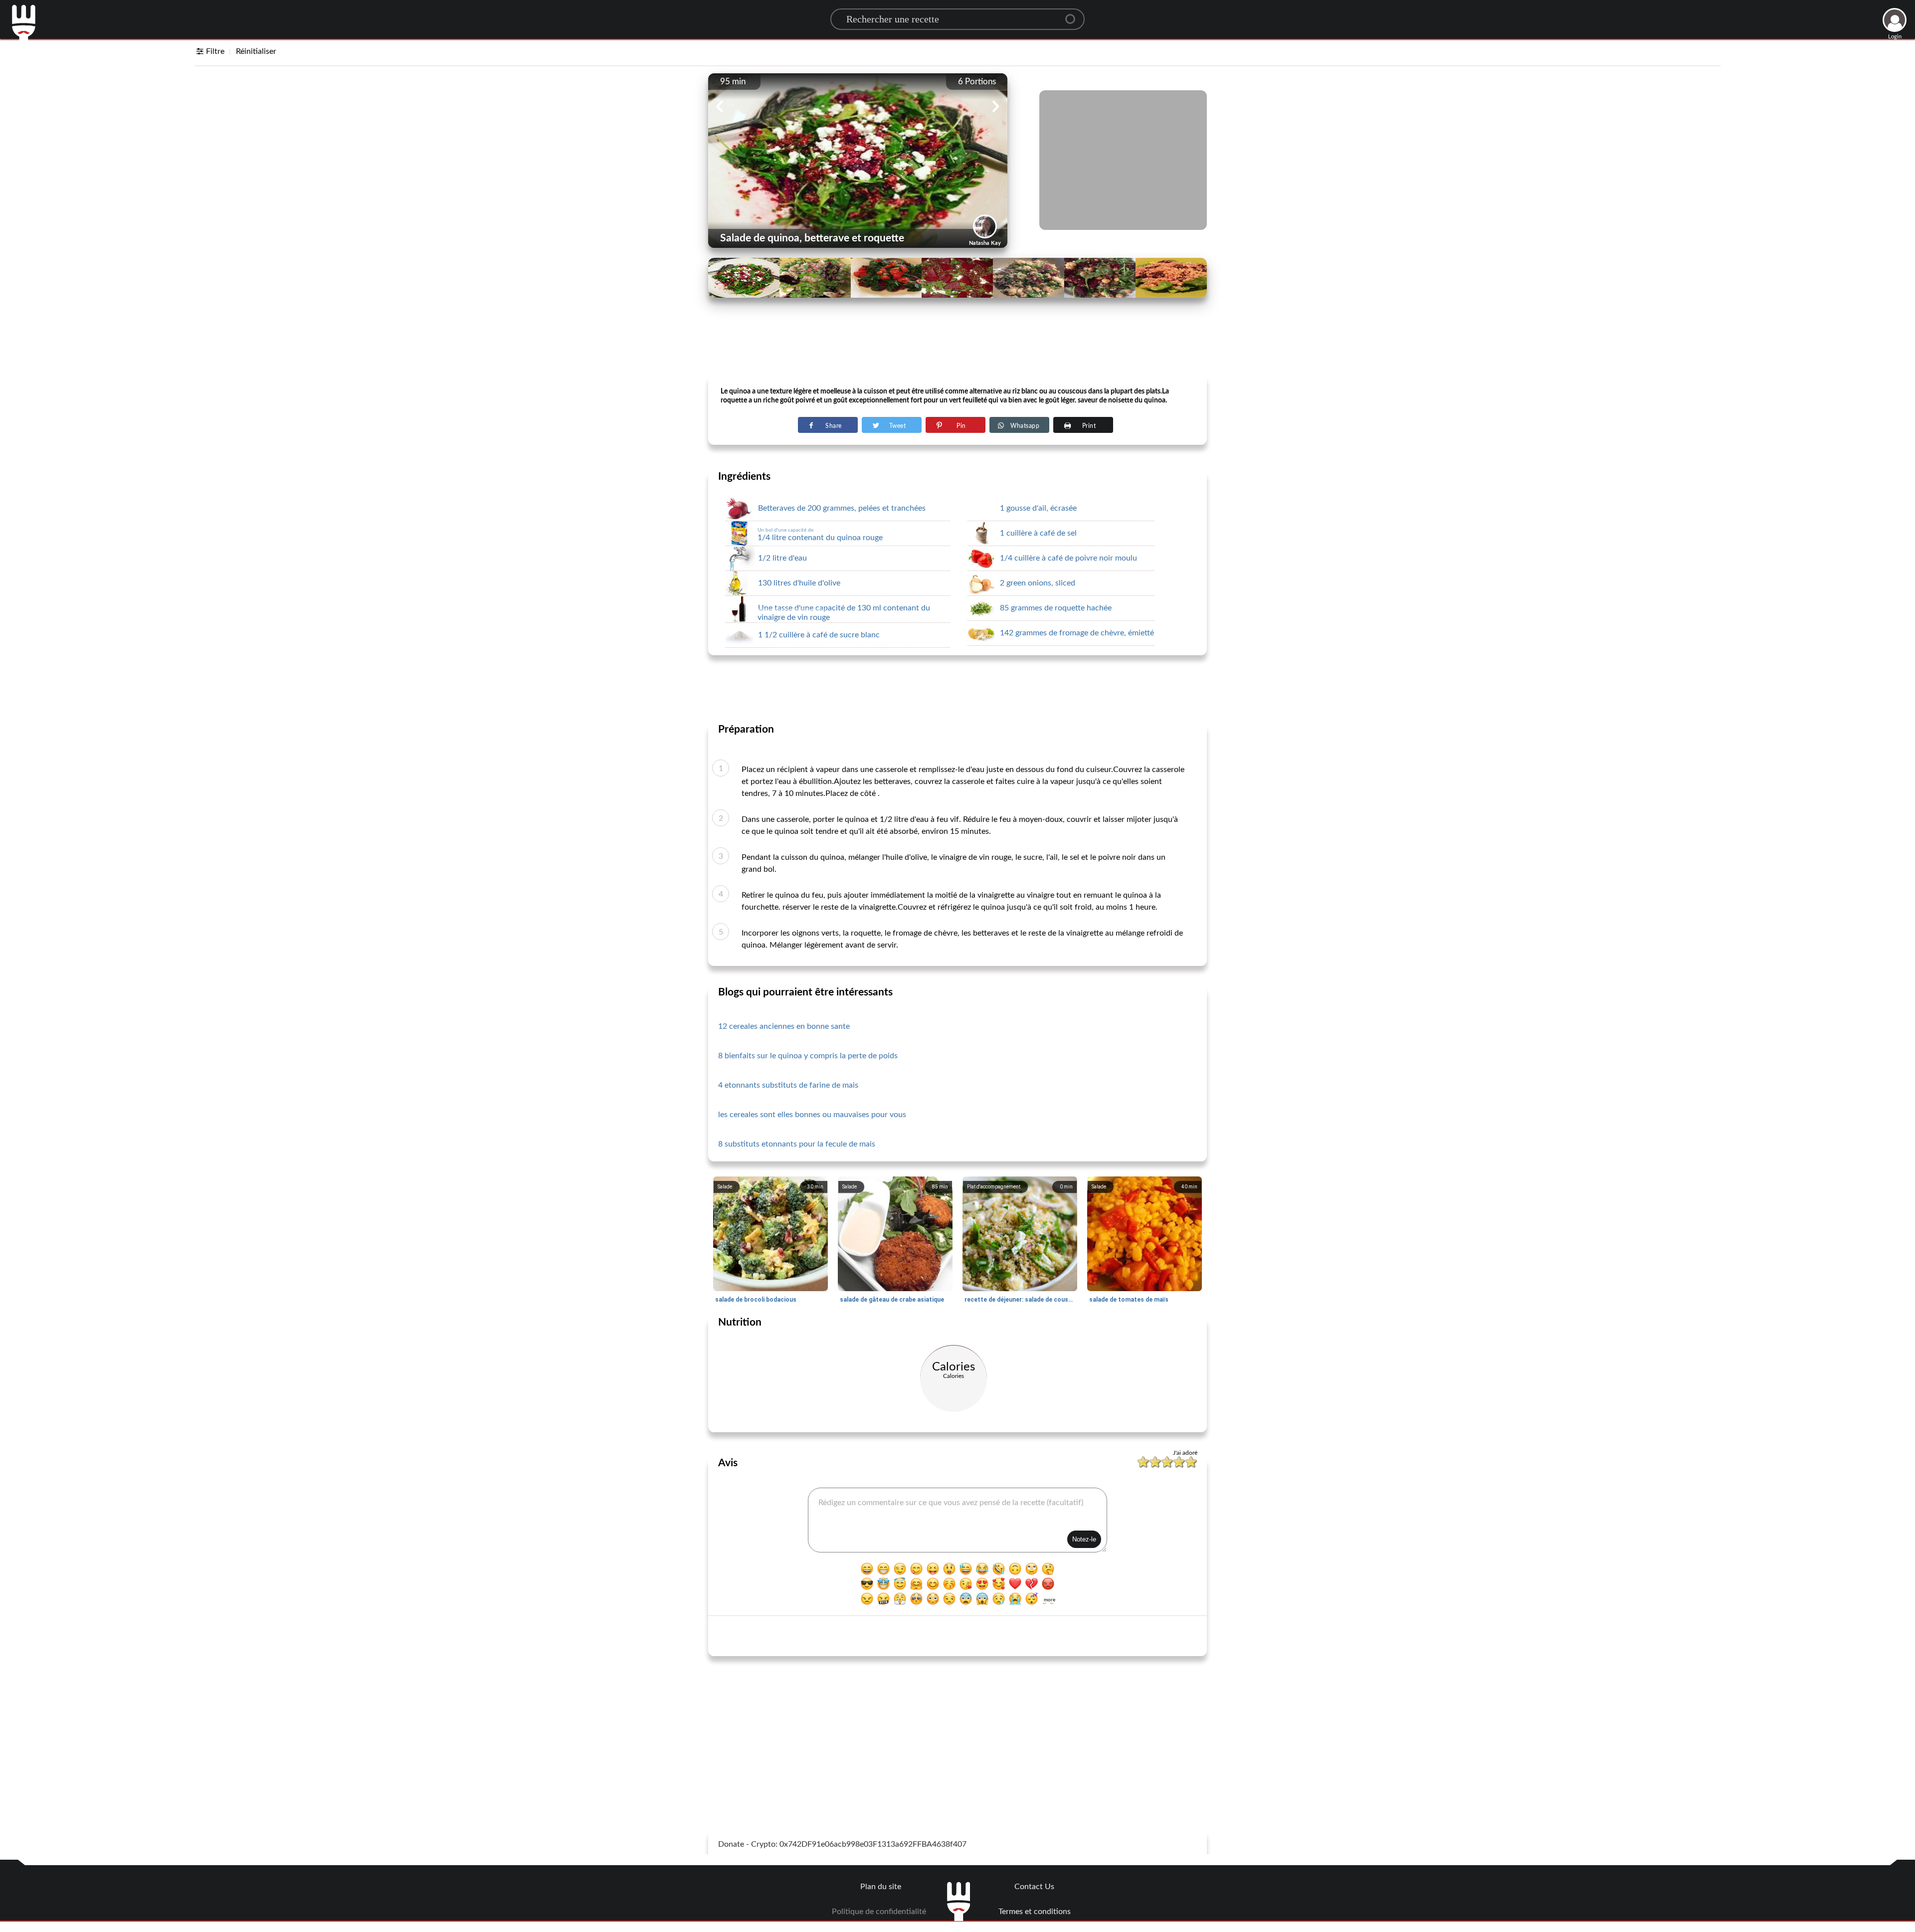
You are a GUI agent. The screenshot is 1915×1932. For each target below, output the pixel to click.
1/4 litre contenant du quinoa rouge (820, 535)
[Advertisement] (957, 350)
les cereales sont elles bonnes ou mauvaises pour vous (812, 1115)
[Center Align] (1074, 15)
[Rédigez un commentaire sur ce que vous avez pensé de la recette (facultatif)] (957, 1520)
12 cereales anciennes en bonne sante (784, 1026)
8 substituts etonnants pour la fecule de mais (797, 1144)
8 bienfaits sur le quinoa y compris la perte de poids (808, 1056)
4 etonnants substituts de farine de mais (788, 1085)
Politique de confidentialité (879, 1912)
